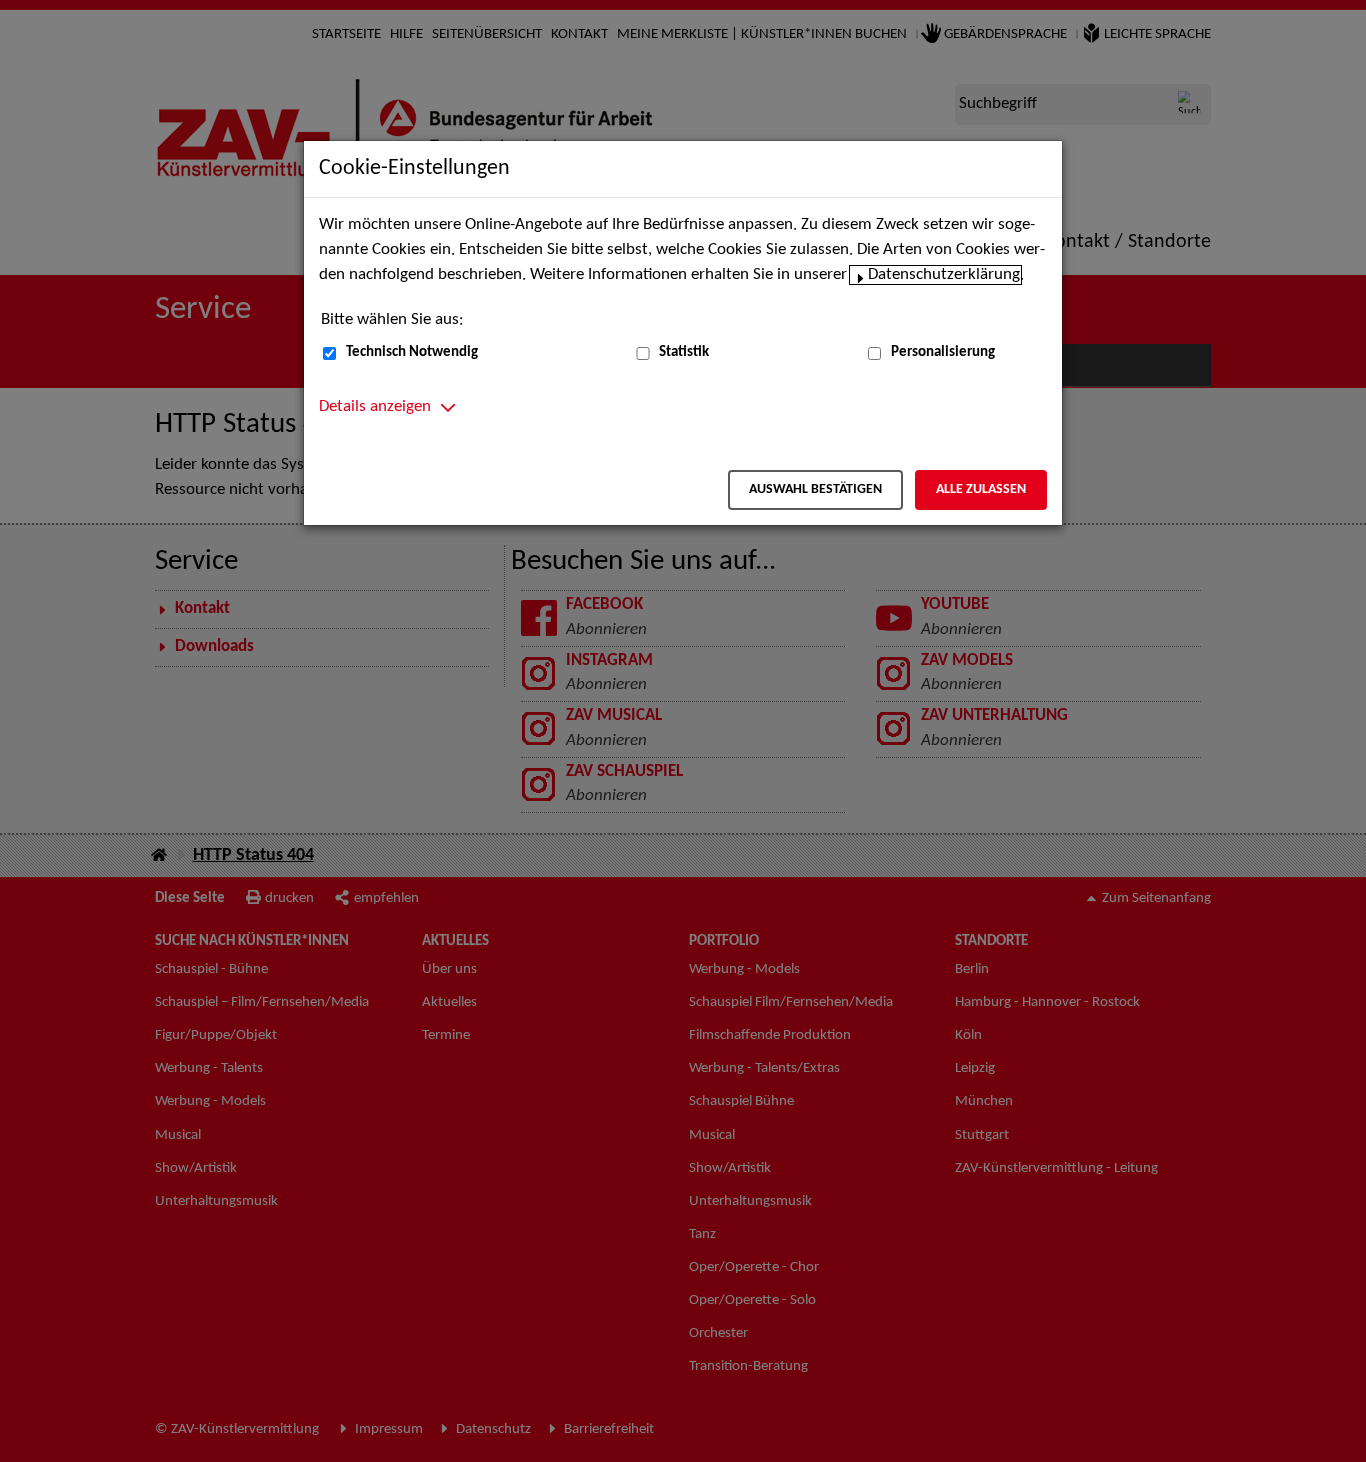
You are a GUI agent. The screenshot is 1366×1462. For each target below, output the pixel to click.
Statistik (684, 352)
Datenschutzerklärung (944, 275)
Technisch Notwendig (412, 352)
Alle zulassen (981, 489)
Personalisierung (943, 352)
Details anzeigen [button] (375, 407)
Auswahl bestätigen (815, 489)
